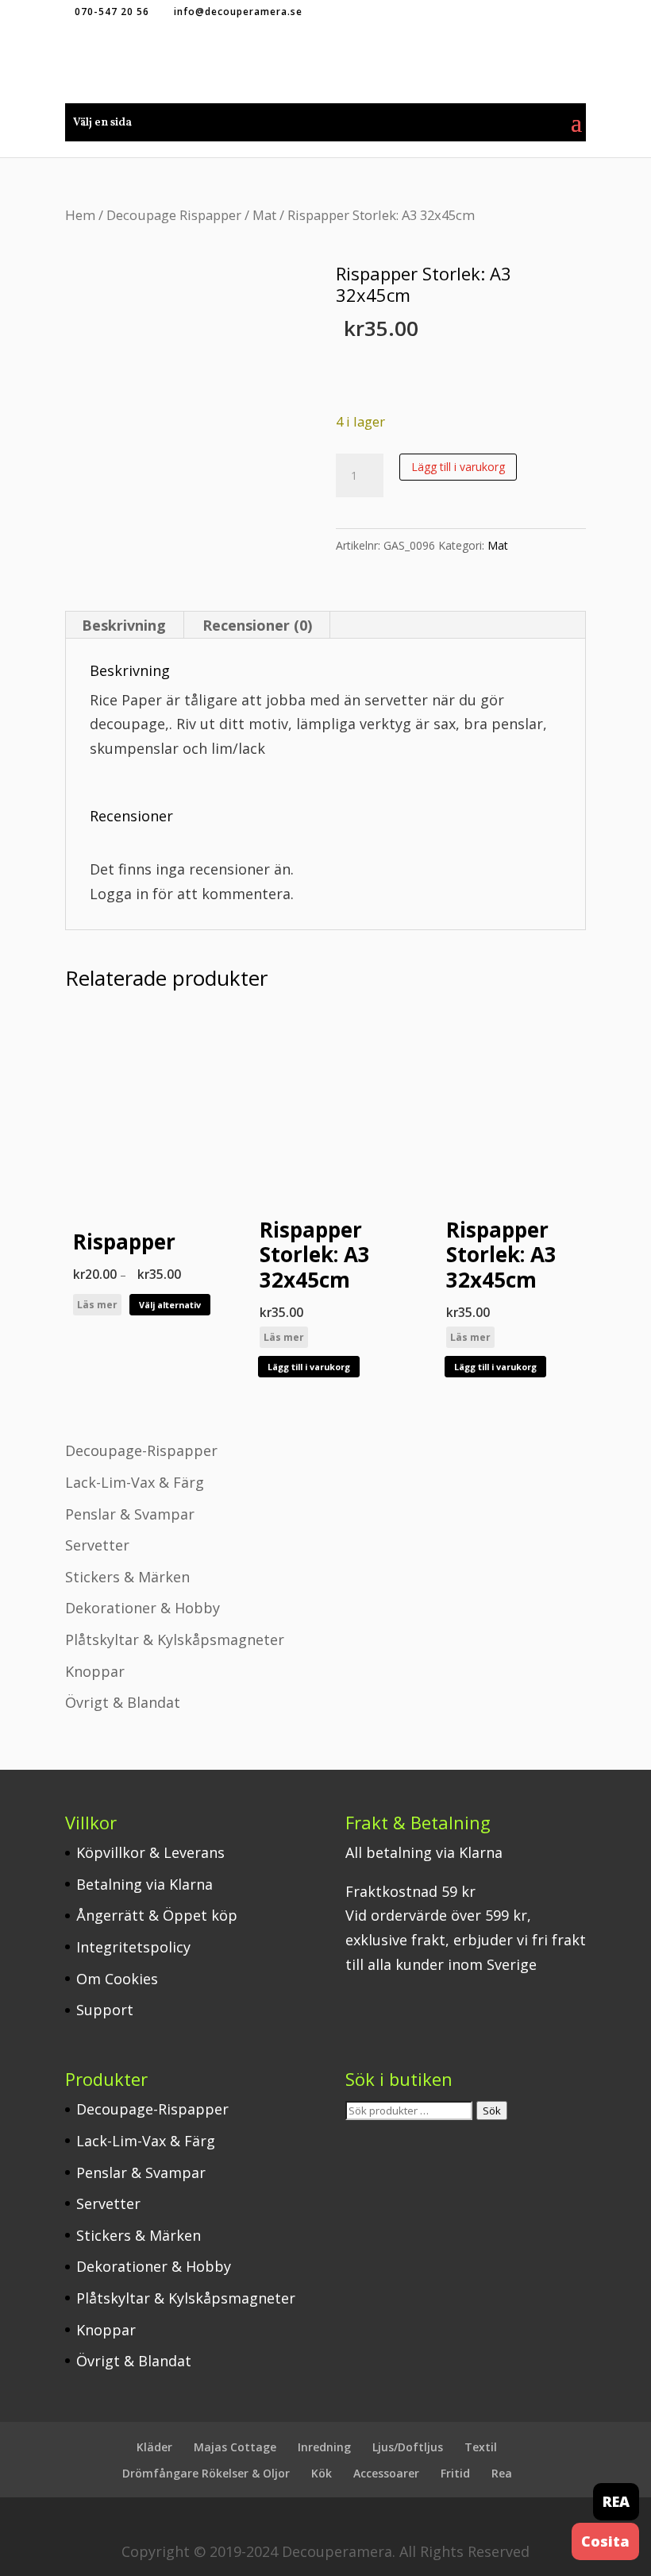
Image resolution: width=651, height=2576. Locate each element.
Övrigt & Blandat (123, 1702)
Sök (492, 2111)
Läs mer (97, 1305)
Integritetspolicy (133, 1947)
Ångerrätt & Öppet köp (157, 1915)
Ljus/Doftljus (408, 2447)
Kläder (154, 2447)
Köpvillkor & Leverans (150, 1852)
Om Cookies (117, 1979)
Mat (264, 215)
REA (616, 2501)
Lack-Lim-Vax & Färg (135, 1482)
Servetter (97, 1545)
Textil (481, 2447)
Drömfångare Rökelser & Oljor (206, 2473)
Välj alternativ (170, 1305)
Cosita (605, 2541)
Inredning (324, 2447)
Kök (322, 2473)
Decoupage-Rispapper (141, 1450)
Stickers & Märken (127, 1577)
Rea (502, 2473)
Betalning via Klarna (144, 1884)
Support (105, 2010)
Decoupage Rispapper (174, 215)
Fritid (455, 2473)
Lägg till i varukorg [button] (309, 1367)
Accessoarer (386, 2473)
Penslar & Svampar (130, 1514)
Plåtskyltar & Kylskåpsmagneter (175, 1639)
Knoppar (95, 1671)
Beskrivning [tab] (124, 625)
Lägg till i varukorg (458, 467)
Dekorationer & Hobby (143, 1608)
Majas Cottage (235, 2447)
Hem (80, 215)
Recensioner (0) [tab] (257, 625)
